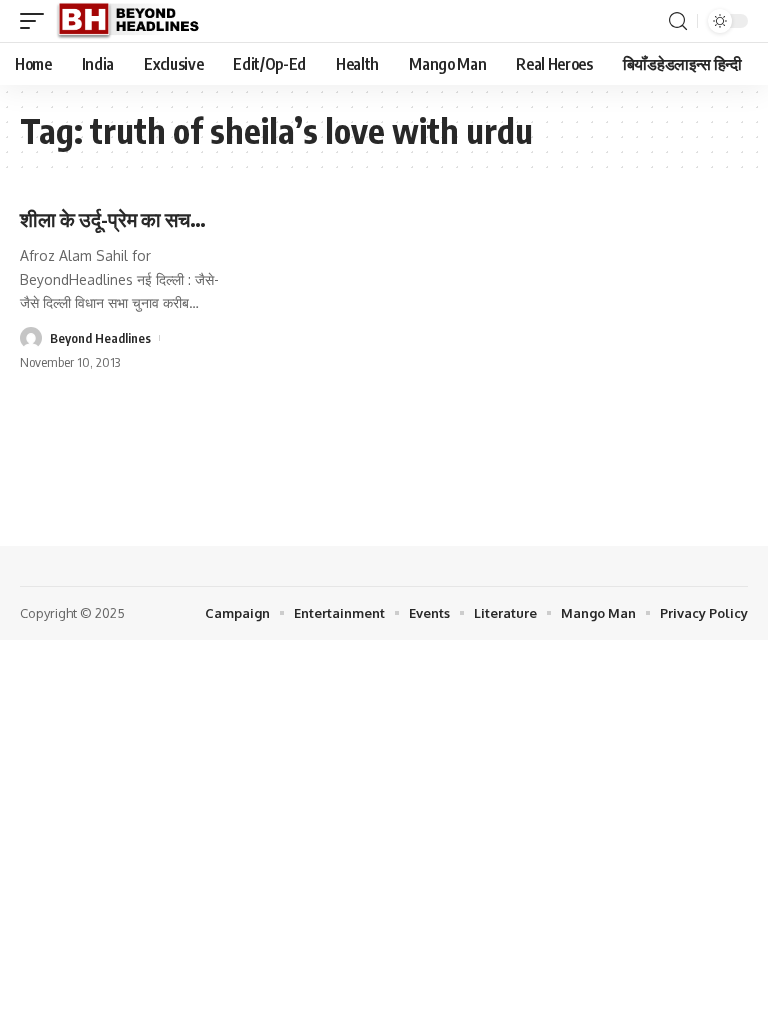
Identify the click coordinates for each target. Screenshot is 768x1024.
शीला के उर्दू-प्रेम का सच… (113, 218)
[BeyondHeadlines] (135, 21)
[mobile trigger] (37, 21)
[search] (678, 21)
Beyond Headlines (100, 338)
